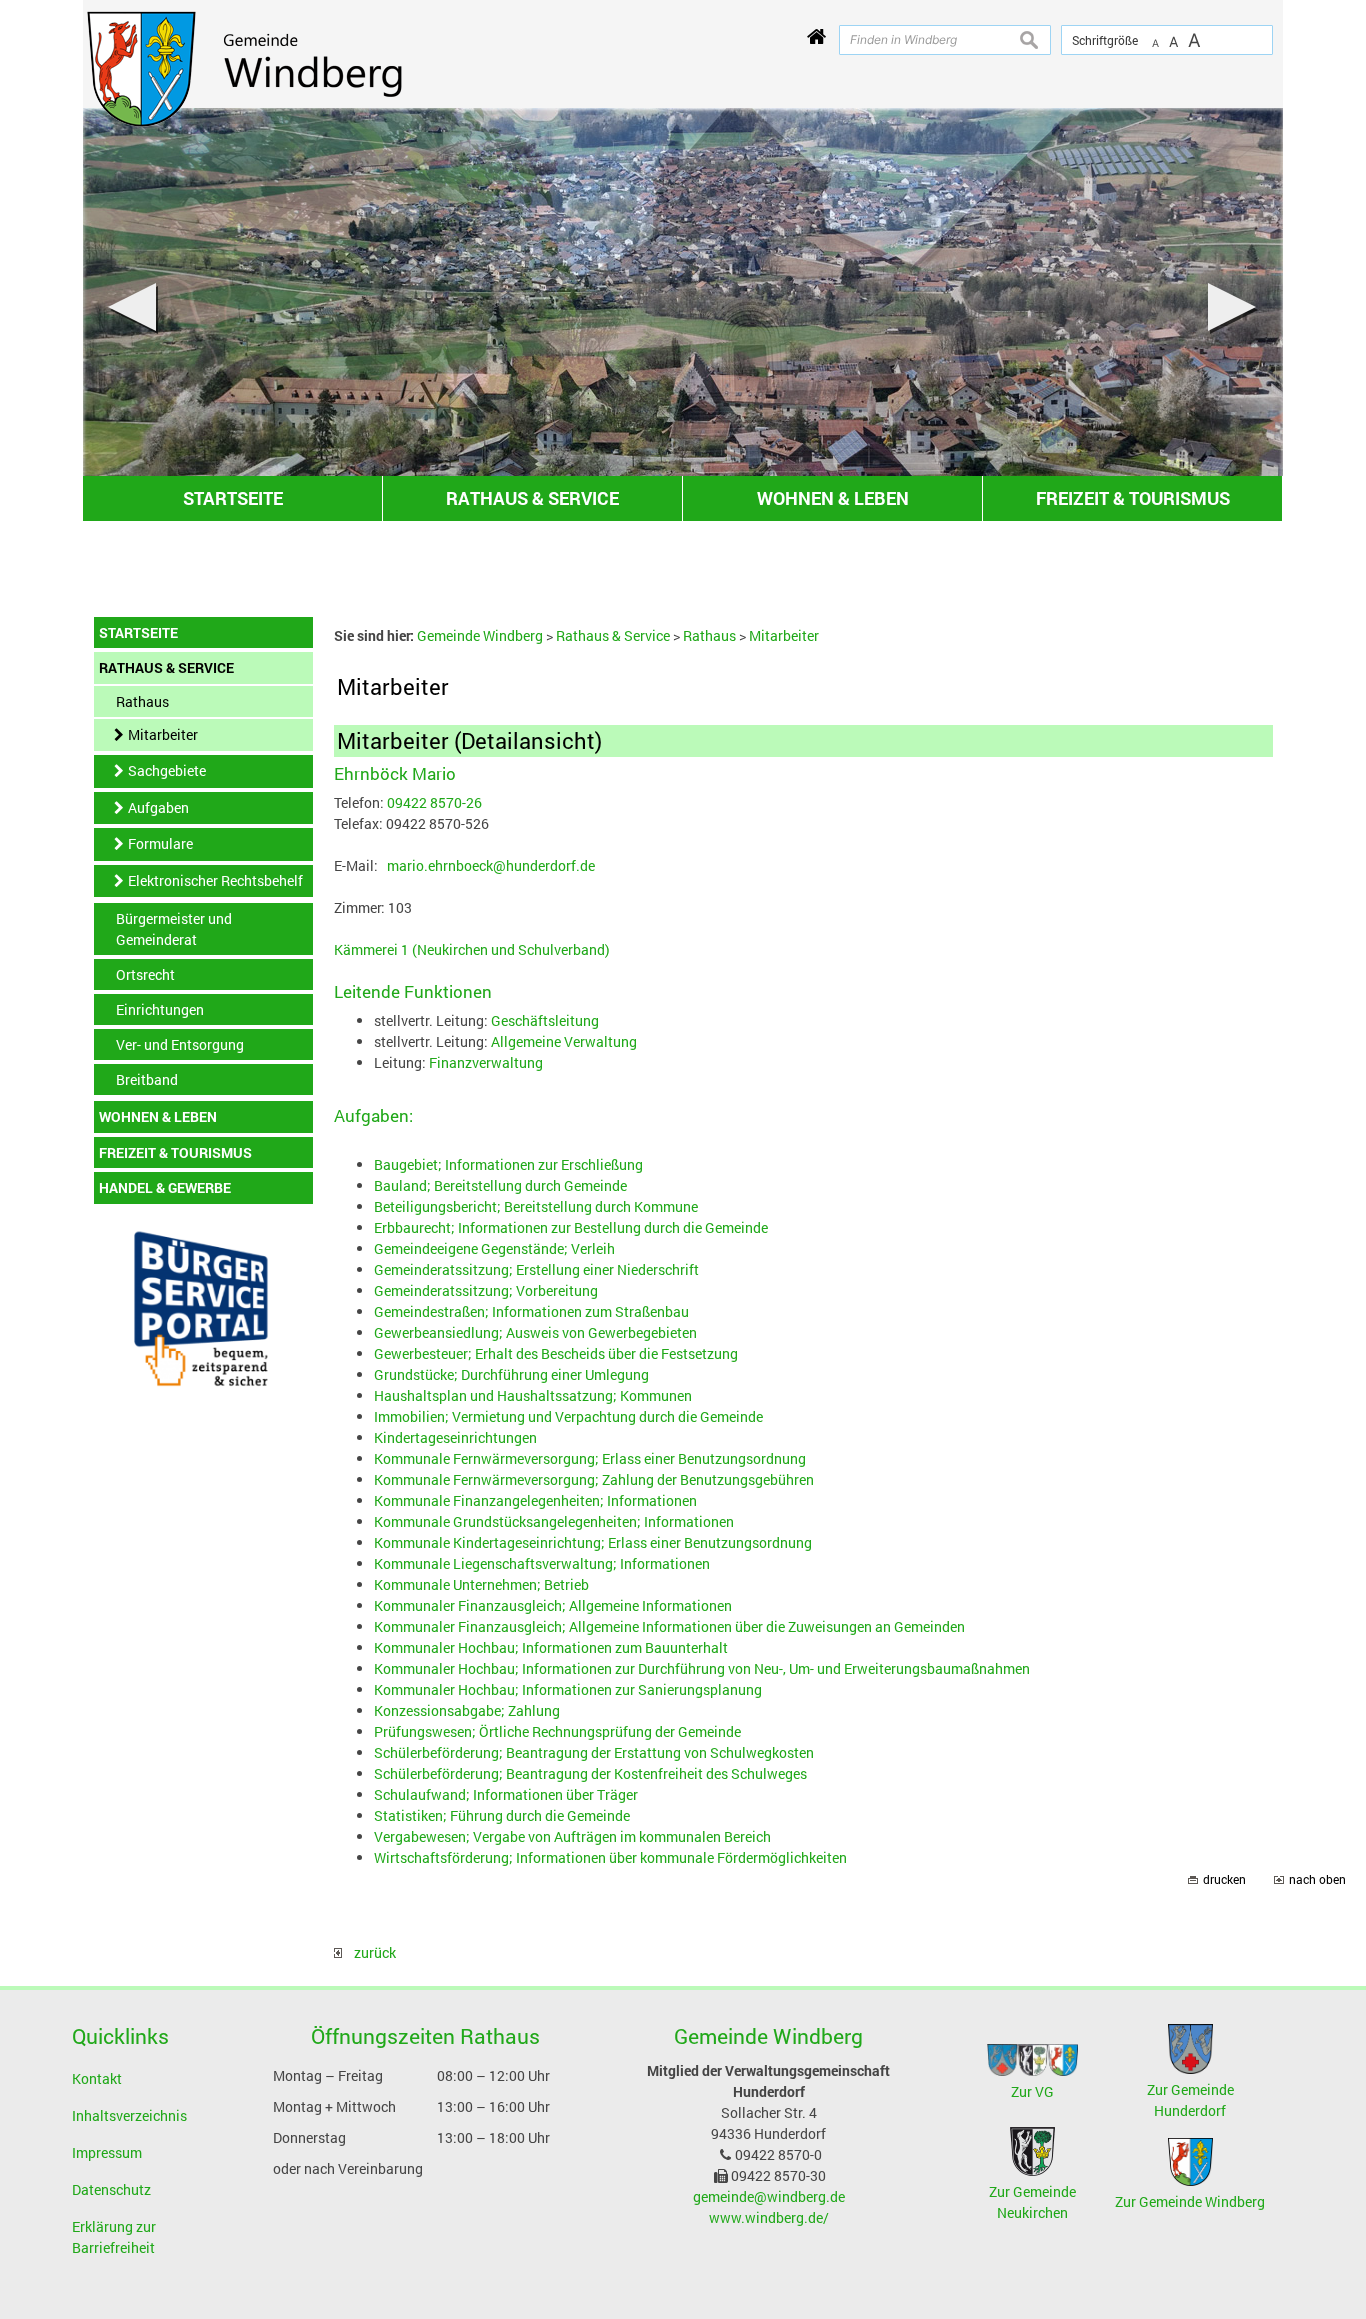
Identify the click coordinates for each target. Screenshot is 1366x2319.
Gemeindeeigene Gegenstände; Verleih (494, 1248)
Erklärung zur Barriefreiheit (114, 2237)
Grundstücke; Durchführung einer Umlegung (511, 1374)
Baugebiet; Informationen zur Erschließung (508, 1164)
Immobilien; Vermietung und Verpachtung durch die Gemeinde (568, 1416)
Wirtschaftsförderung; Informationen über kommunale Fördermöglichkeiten (610, 1857)
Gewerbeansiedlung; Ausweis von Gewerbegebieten (535, 1332)
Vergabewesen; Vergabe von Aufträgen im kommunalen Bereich (572, 1836)
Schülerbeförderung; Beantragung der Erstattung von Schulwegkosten (594, 1752)
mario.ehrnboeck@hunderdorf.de (491, 865)
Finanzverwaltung (486, 1062)
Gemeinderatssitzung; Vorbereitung (486, 1290)
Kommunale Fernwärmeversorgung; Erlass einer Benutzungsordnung (590, 1458)
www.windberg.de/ (769, 2217)
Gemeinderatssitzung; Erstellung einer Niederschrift (536, 1269)
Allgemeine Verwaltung (564, 1041)
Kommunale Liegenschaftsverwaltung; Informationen (542, 1563)
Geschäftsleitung (545, 1020)
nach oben (1317, 1879)
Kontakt (97, 2078)
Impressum (107, 2152)
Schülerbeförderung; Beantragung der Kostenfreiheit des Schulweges (590, 1773)
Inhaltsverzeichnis (129, 2115)
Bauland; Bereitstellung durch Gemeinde (500, 1185)
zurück (369, 1952)
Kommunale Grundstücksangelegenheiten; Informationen (554, 1521)
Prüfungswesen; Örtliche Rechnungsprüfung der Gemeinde (557, 1731)
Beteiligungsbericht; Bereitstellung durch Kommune (536, 1206)
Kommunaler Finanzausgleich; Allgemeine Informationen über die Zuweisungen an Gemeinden (669, 1626)
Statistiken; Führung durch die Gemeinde (502, 1815)
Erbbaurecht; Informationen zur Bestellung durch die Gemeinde (571, 1227)
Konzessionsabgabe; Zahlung (467, 1710)
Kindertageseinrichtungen (455, 1437)
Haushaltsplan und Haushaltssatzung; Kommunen (533, 1395)
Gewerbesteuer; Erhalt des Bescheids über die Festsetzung (556, 1353)
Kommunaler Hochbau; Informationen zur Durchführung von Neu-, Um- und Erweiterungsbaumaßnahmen (702, 1668)
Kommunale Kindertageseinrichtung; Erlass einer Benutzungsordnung (593, 1542)
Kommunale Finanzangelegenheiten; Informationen (535, 1500)
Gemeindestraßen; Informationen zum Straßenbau (531, 1311)
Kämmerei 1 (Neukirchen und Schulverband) (472, 949)
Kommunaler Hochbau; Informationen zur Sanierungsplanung (568, 1689)
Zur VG (1032, 2091)
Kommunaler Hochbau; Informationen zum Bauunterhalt (551, 1647)
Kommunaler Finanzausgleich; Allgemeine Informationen (553, 1605)
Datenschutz (111, 2189)
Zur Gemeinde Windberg (1190, 2201)
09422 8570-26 (434, 802)
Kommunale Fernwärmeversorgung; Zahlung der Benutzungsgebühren (594, 1479)
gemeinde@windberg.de (769, 2196)
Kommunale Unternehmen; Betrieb (481, 1584)
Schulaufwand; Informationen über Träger (506, 1794)
